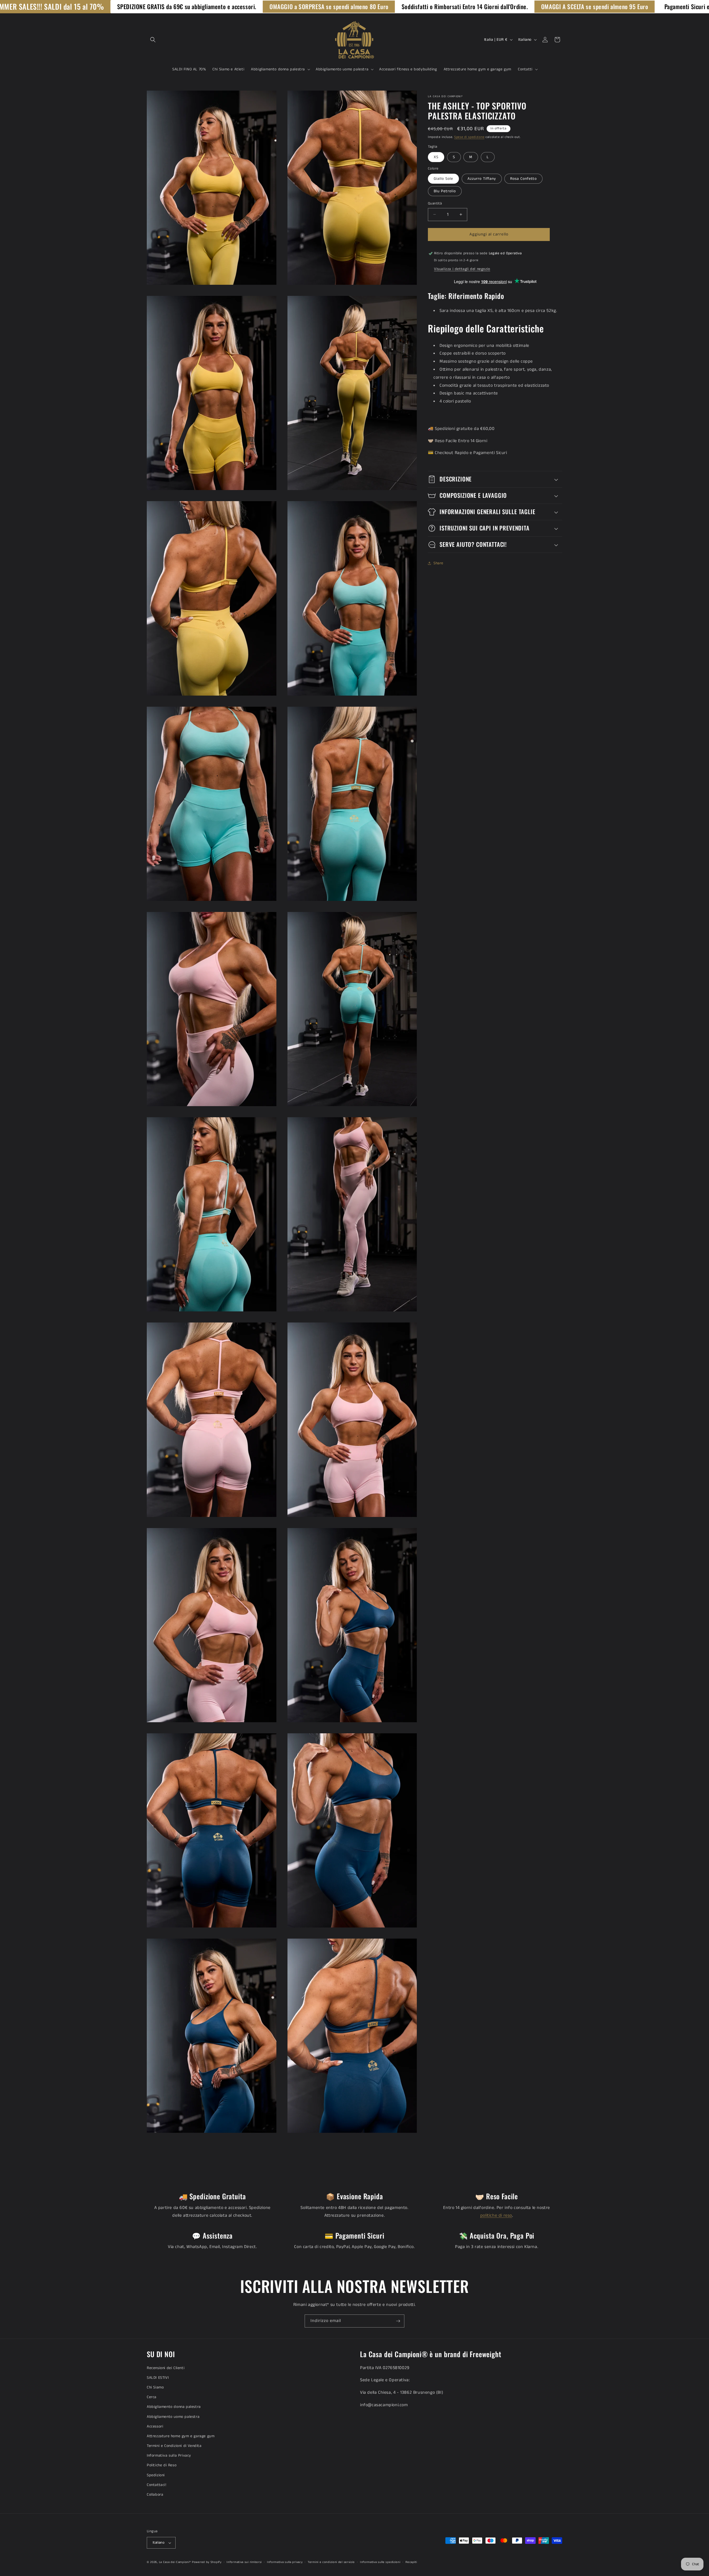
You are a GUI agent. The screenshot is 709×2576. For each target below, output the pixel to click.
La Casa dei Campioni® (175, 2562)
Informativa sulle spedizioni (380, 2562)
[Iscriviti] (398, 2321)
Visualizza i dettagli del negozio (462, 269)
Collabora (155, 2495)
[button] (153, 40)
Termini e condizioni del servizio (331, 2562)
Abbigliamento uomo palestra (173, 2417)
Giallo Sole (443, 179)
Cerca (152, 2397)
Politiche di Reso (162, 2465)
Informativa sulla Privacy (169, 2455)
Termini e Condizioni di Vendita (174, 2446)
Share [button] (438, 563)
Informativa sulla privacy (285, 2562)
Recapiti (411, 2562)
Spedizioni (156, 2475)
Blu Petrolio (445, 191)
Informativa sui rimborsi (244, 2562)
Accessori (155, 2426)
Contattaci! (157, 2485)
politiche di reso (496, 2215)
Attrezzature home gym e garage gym (181, 2436)
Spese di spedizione (469, 137)
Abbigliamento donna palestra (174, 2407)
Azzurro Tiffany (482, 179)
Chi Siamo (155, 2387)
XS (436, 157)
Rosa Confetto (523, 179)
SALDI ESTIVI (158, 2378)
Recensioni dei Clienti (166, 2368)
